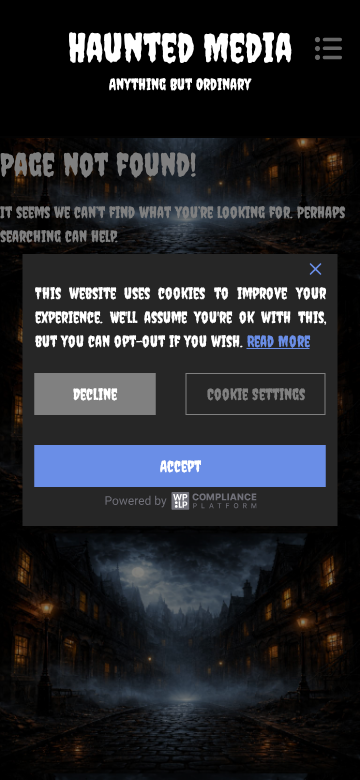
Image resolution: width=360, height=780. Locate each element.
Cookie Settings (256, 394)
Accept (180, 466)
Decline (95, 394)
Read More (278, 341)
